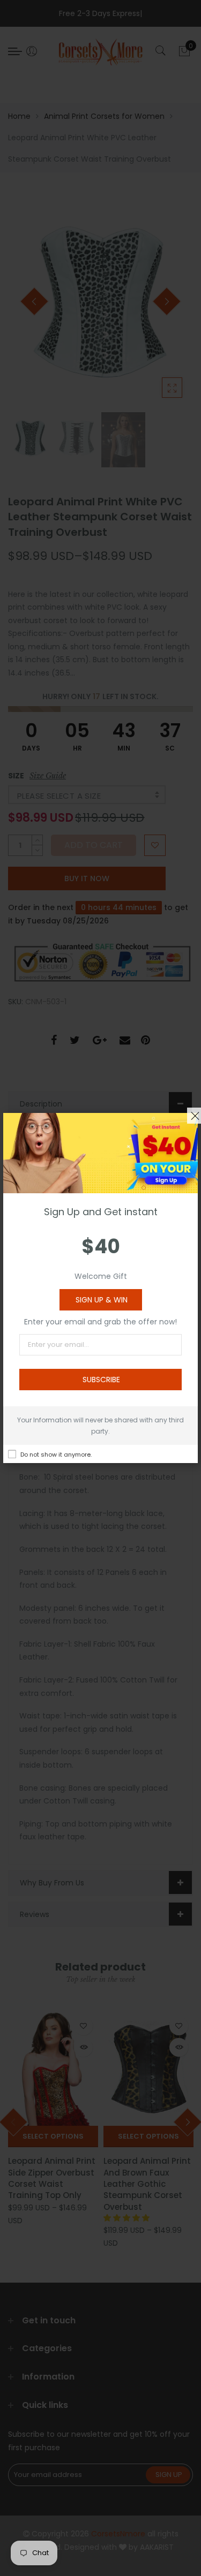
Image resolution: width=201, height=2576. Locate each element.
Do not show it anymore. (56, 1454)
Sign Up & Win (102, 1300)
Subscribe (101, 1380)
